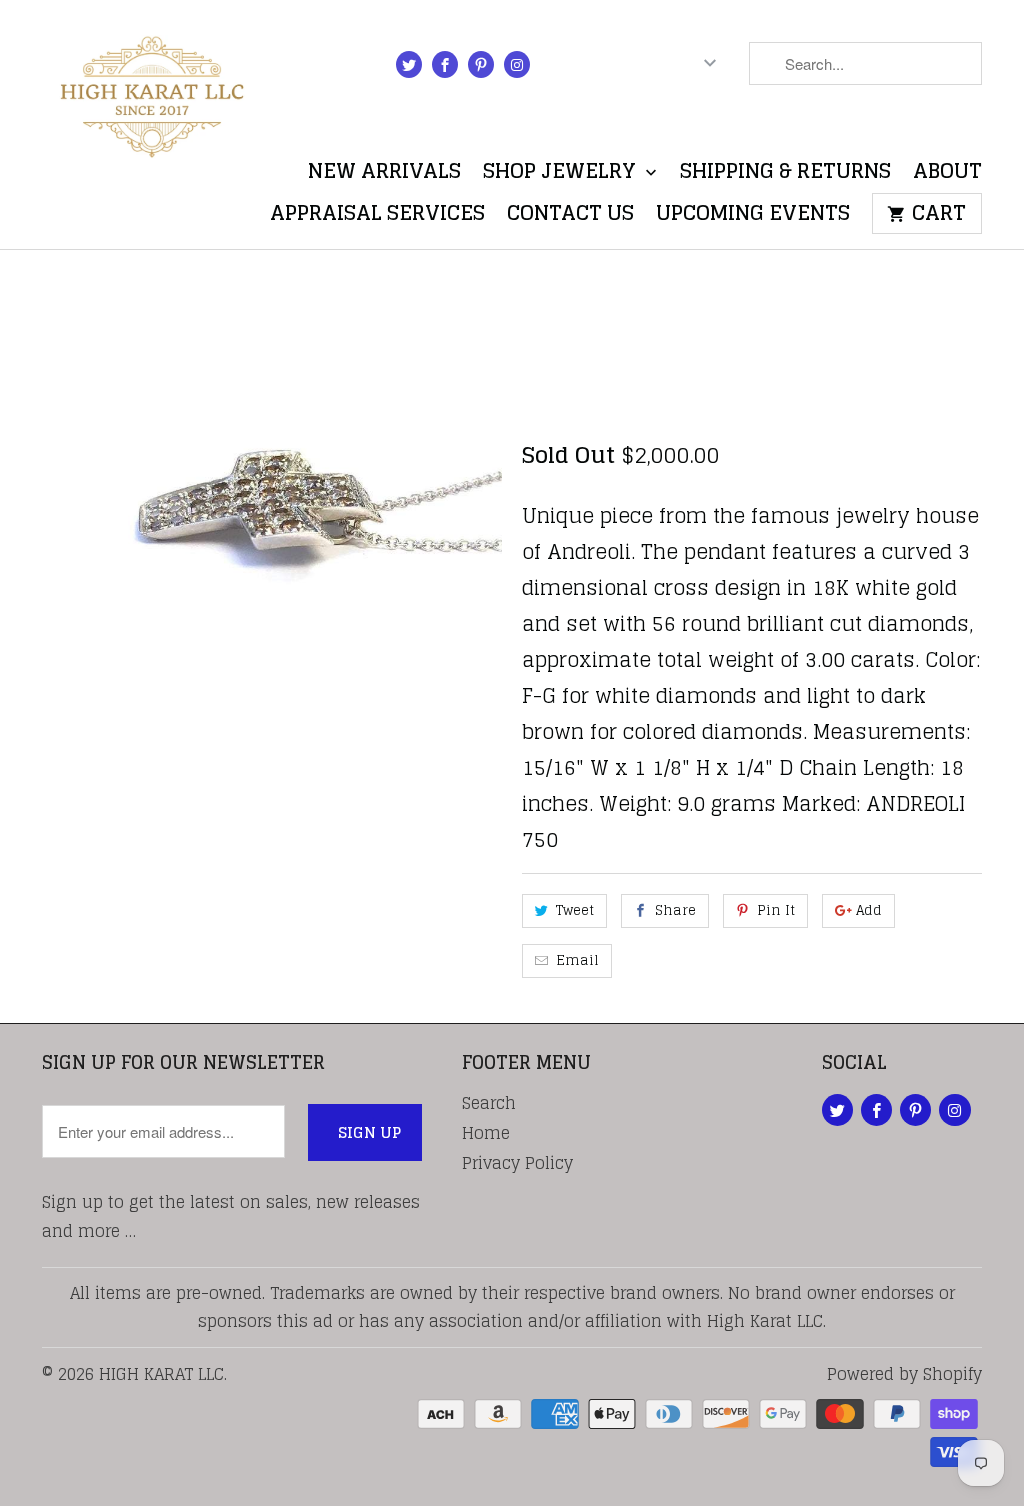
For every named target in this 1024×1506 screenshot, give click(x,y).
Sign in (589, 67)
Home (486, 1133)
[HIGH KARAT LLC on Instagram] (517, 64)
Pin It (776, 910)
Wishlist (933, 123)
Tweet (575, 910)
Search (489, 1103)
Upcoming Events (753, 217)
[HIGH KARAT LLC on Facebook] (445, 64)
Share (675, 910)
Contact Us (570, 217)
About (947, 175)
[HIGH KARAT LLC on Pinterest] (481, 64)
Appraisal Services (377, 217)
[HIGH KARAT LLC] (152, 91)
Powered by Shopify (904, 1374)
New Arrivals (384, 175)
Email (577, 960)
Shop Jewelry (562, 175)
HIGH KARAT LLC (161, 1374)
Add (869, 910)
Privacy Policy (517, 1163)
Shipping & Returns (785, 175)
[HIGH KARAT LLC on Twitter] (409, 64)
